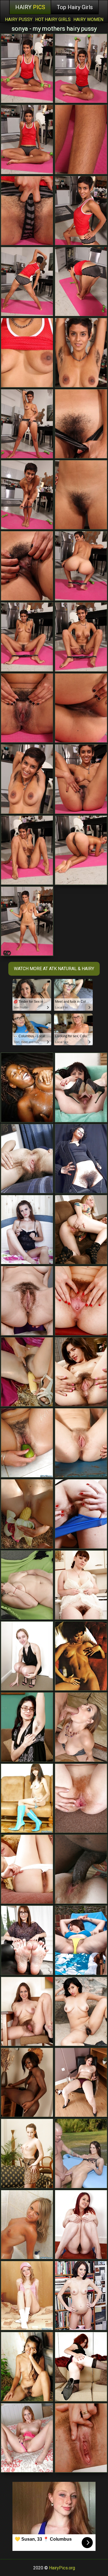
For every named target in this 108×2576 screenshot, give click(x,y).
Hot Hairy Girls (53, 19)
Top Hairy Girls (75, 7)
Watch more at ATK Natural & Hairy (54, 969)
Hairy (30, 7)
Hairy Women (88, 19)
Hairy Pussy (19, 19)
